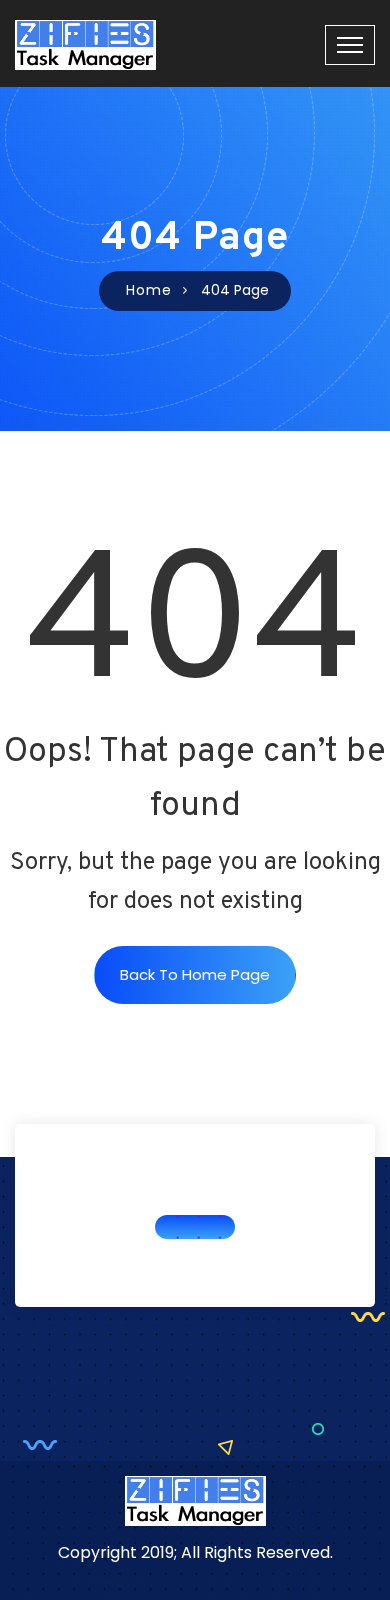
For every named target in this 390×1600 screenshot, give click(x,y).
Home (149, 290)
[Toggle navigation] (350, 45)
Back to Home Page (195, 974)
